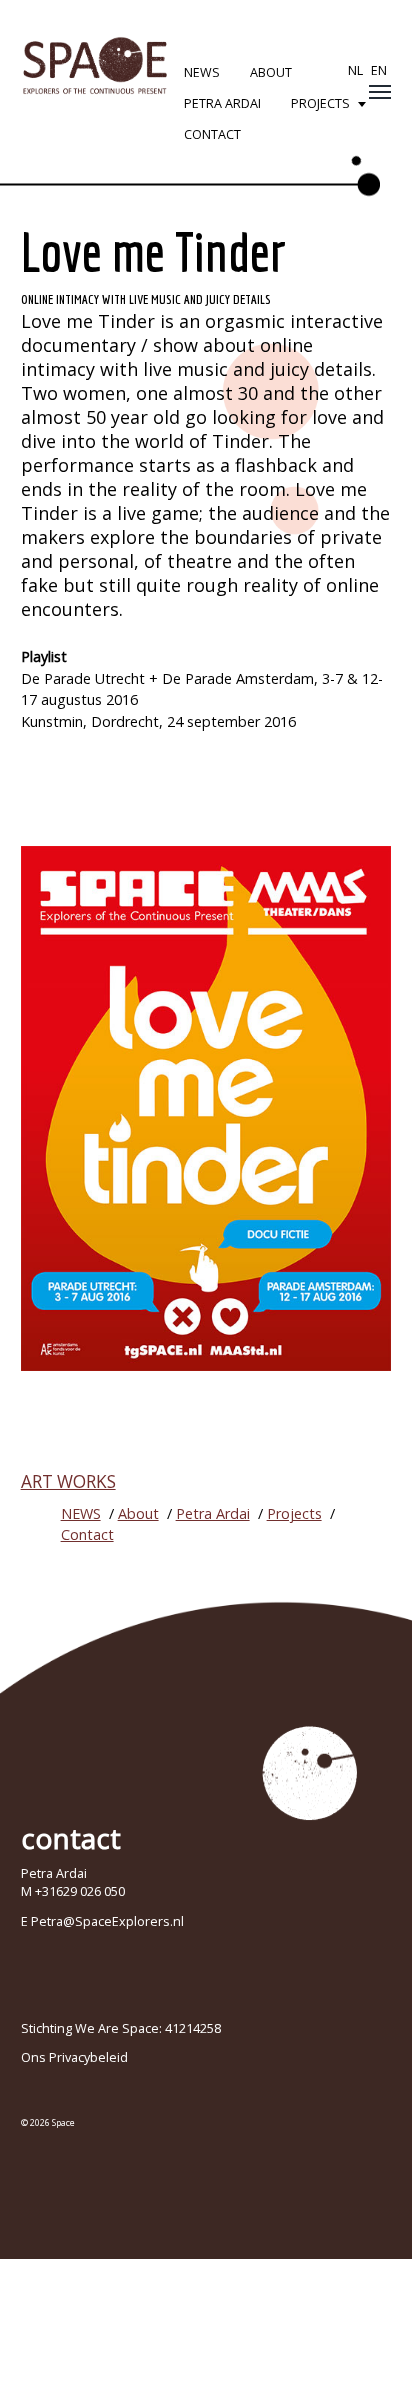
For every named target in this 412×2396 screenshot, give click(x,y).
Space (63, 2122)
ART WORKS (68, 1481)
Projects (320, 103)
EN (379, 70)
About (271, 72)
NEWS (202, 72)
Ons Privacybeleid (74, 2057)
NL (355, 70)
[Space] (95, 65)
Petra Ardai (222, 103)
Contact (212, 134)
